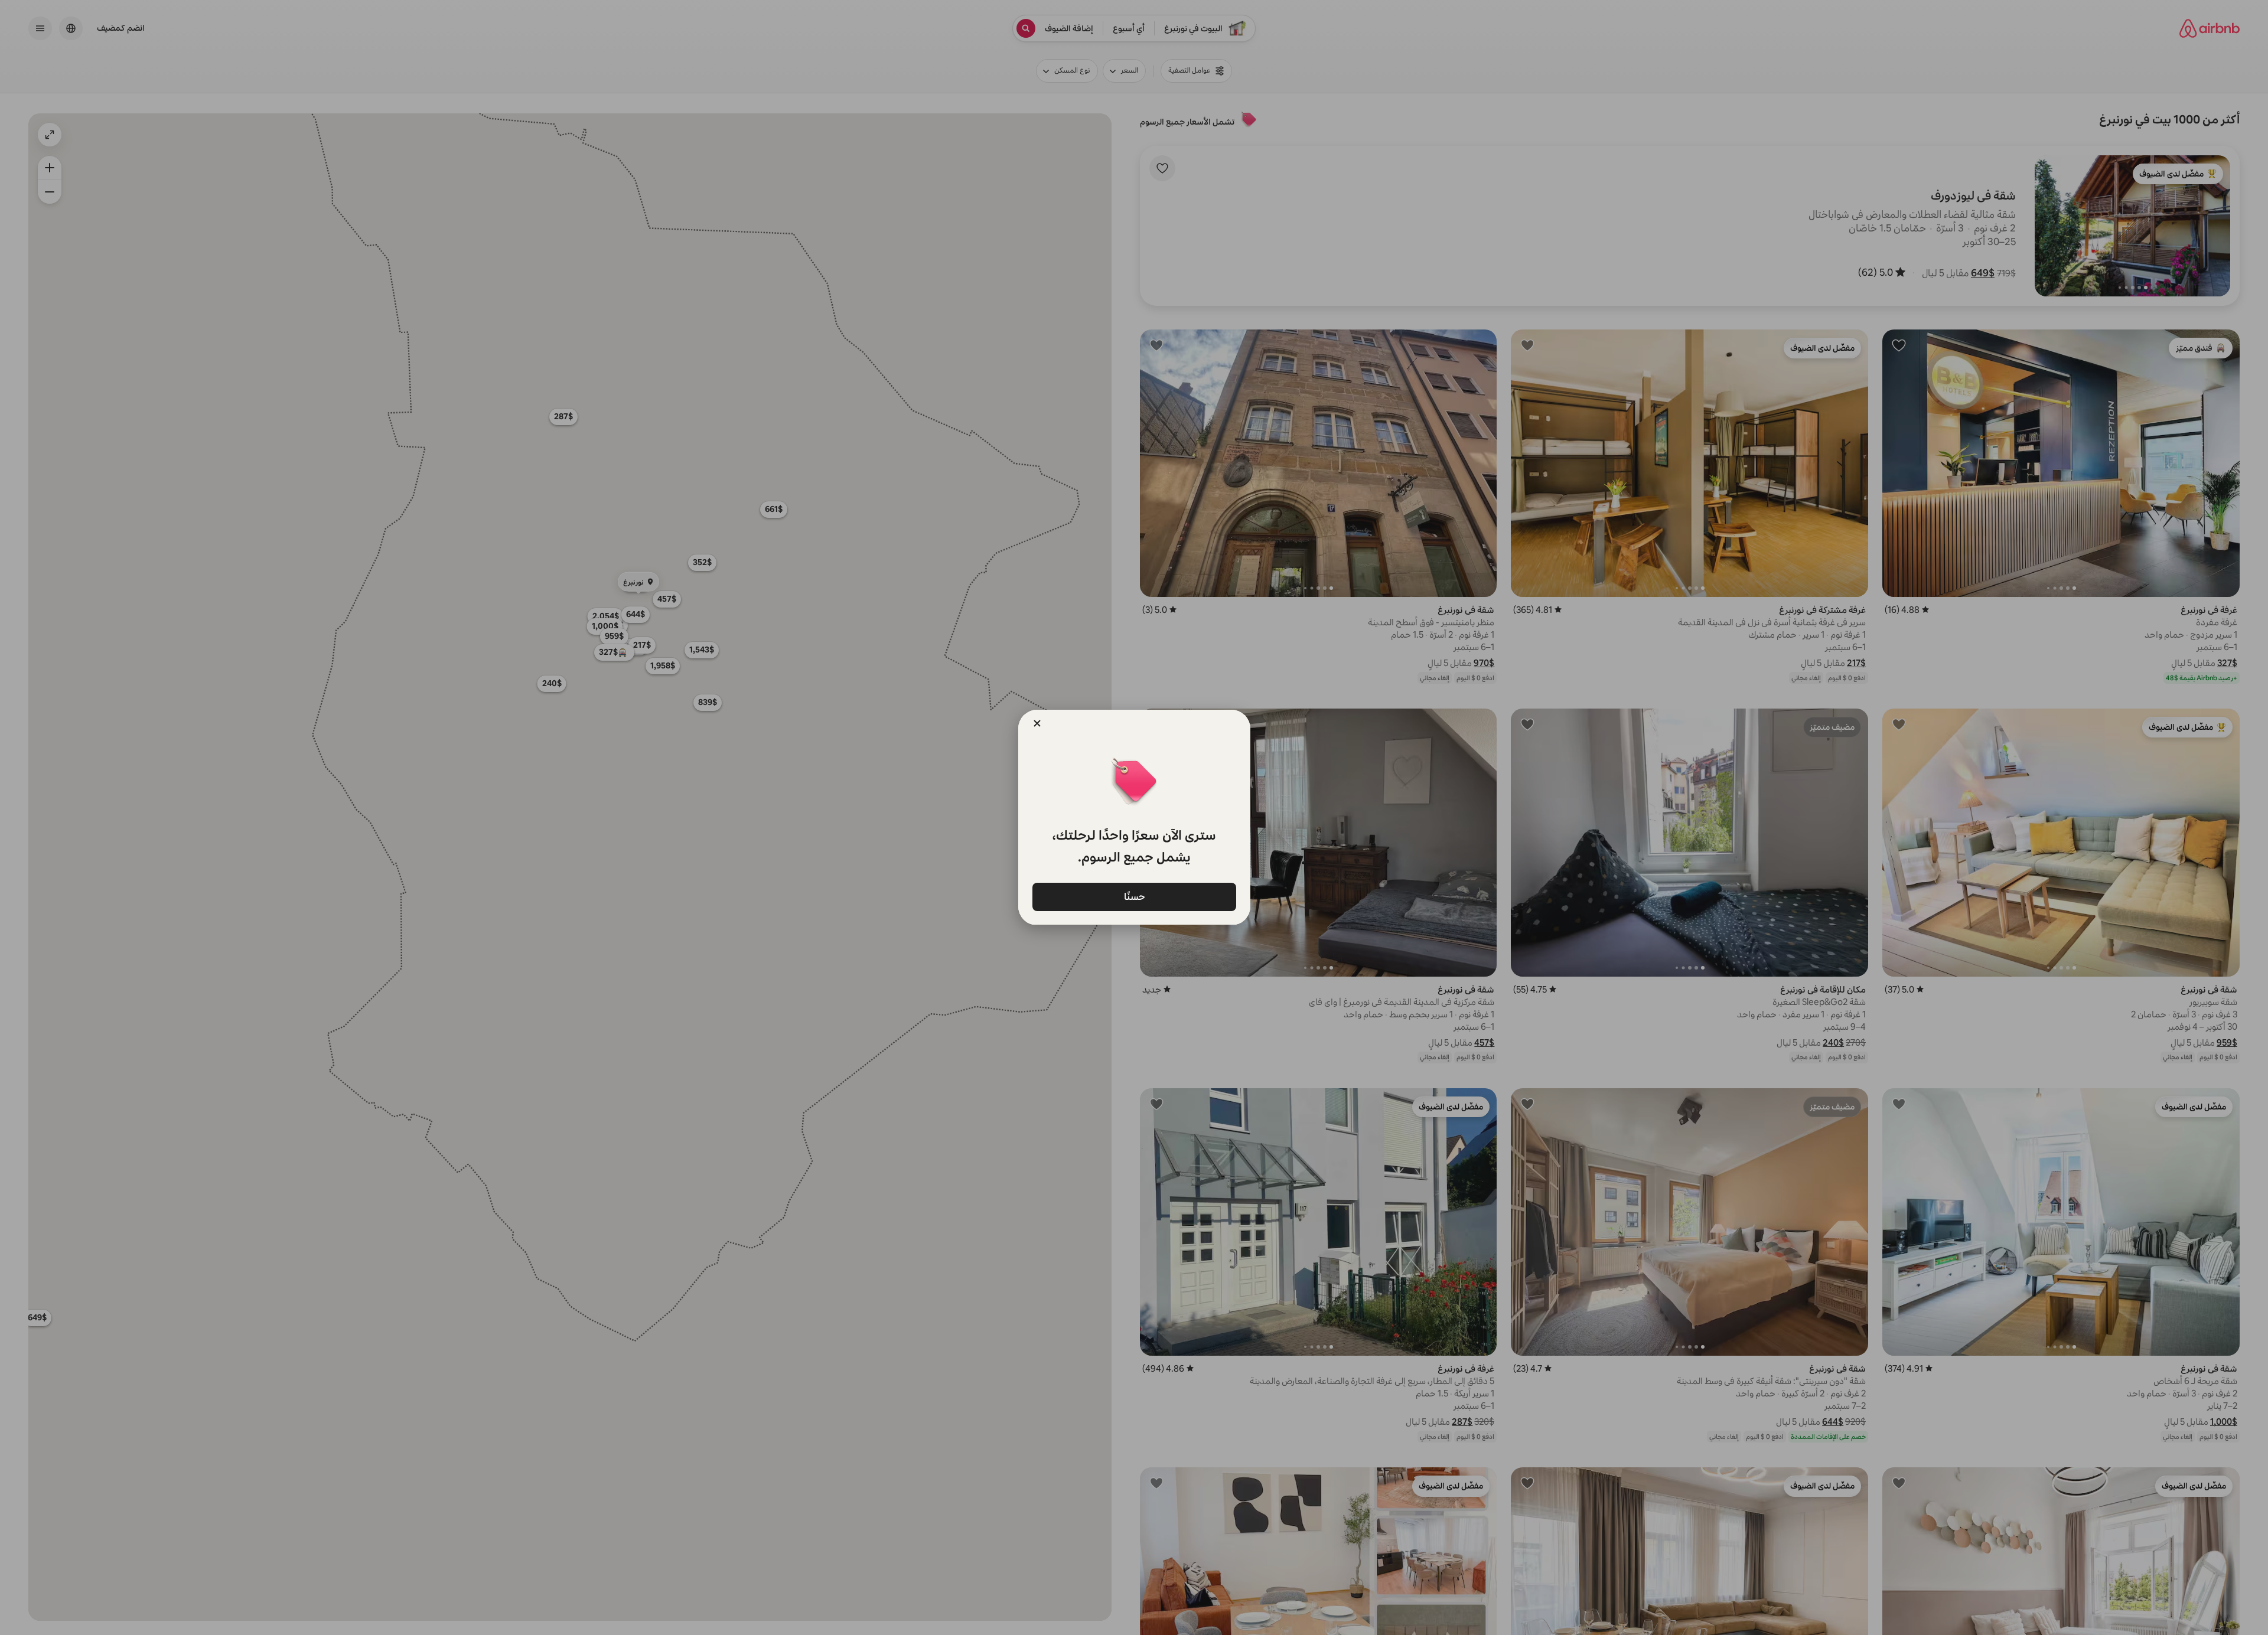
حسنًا (1134, 896)
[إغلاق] (1037, 723)
